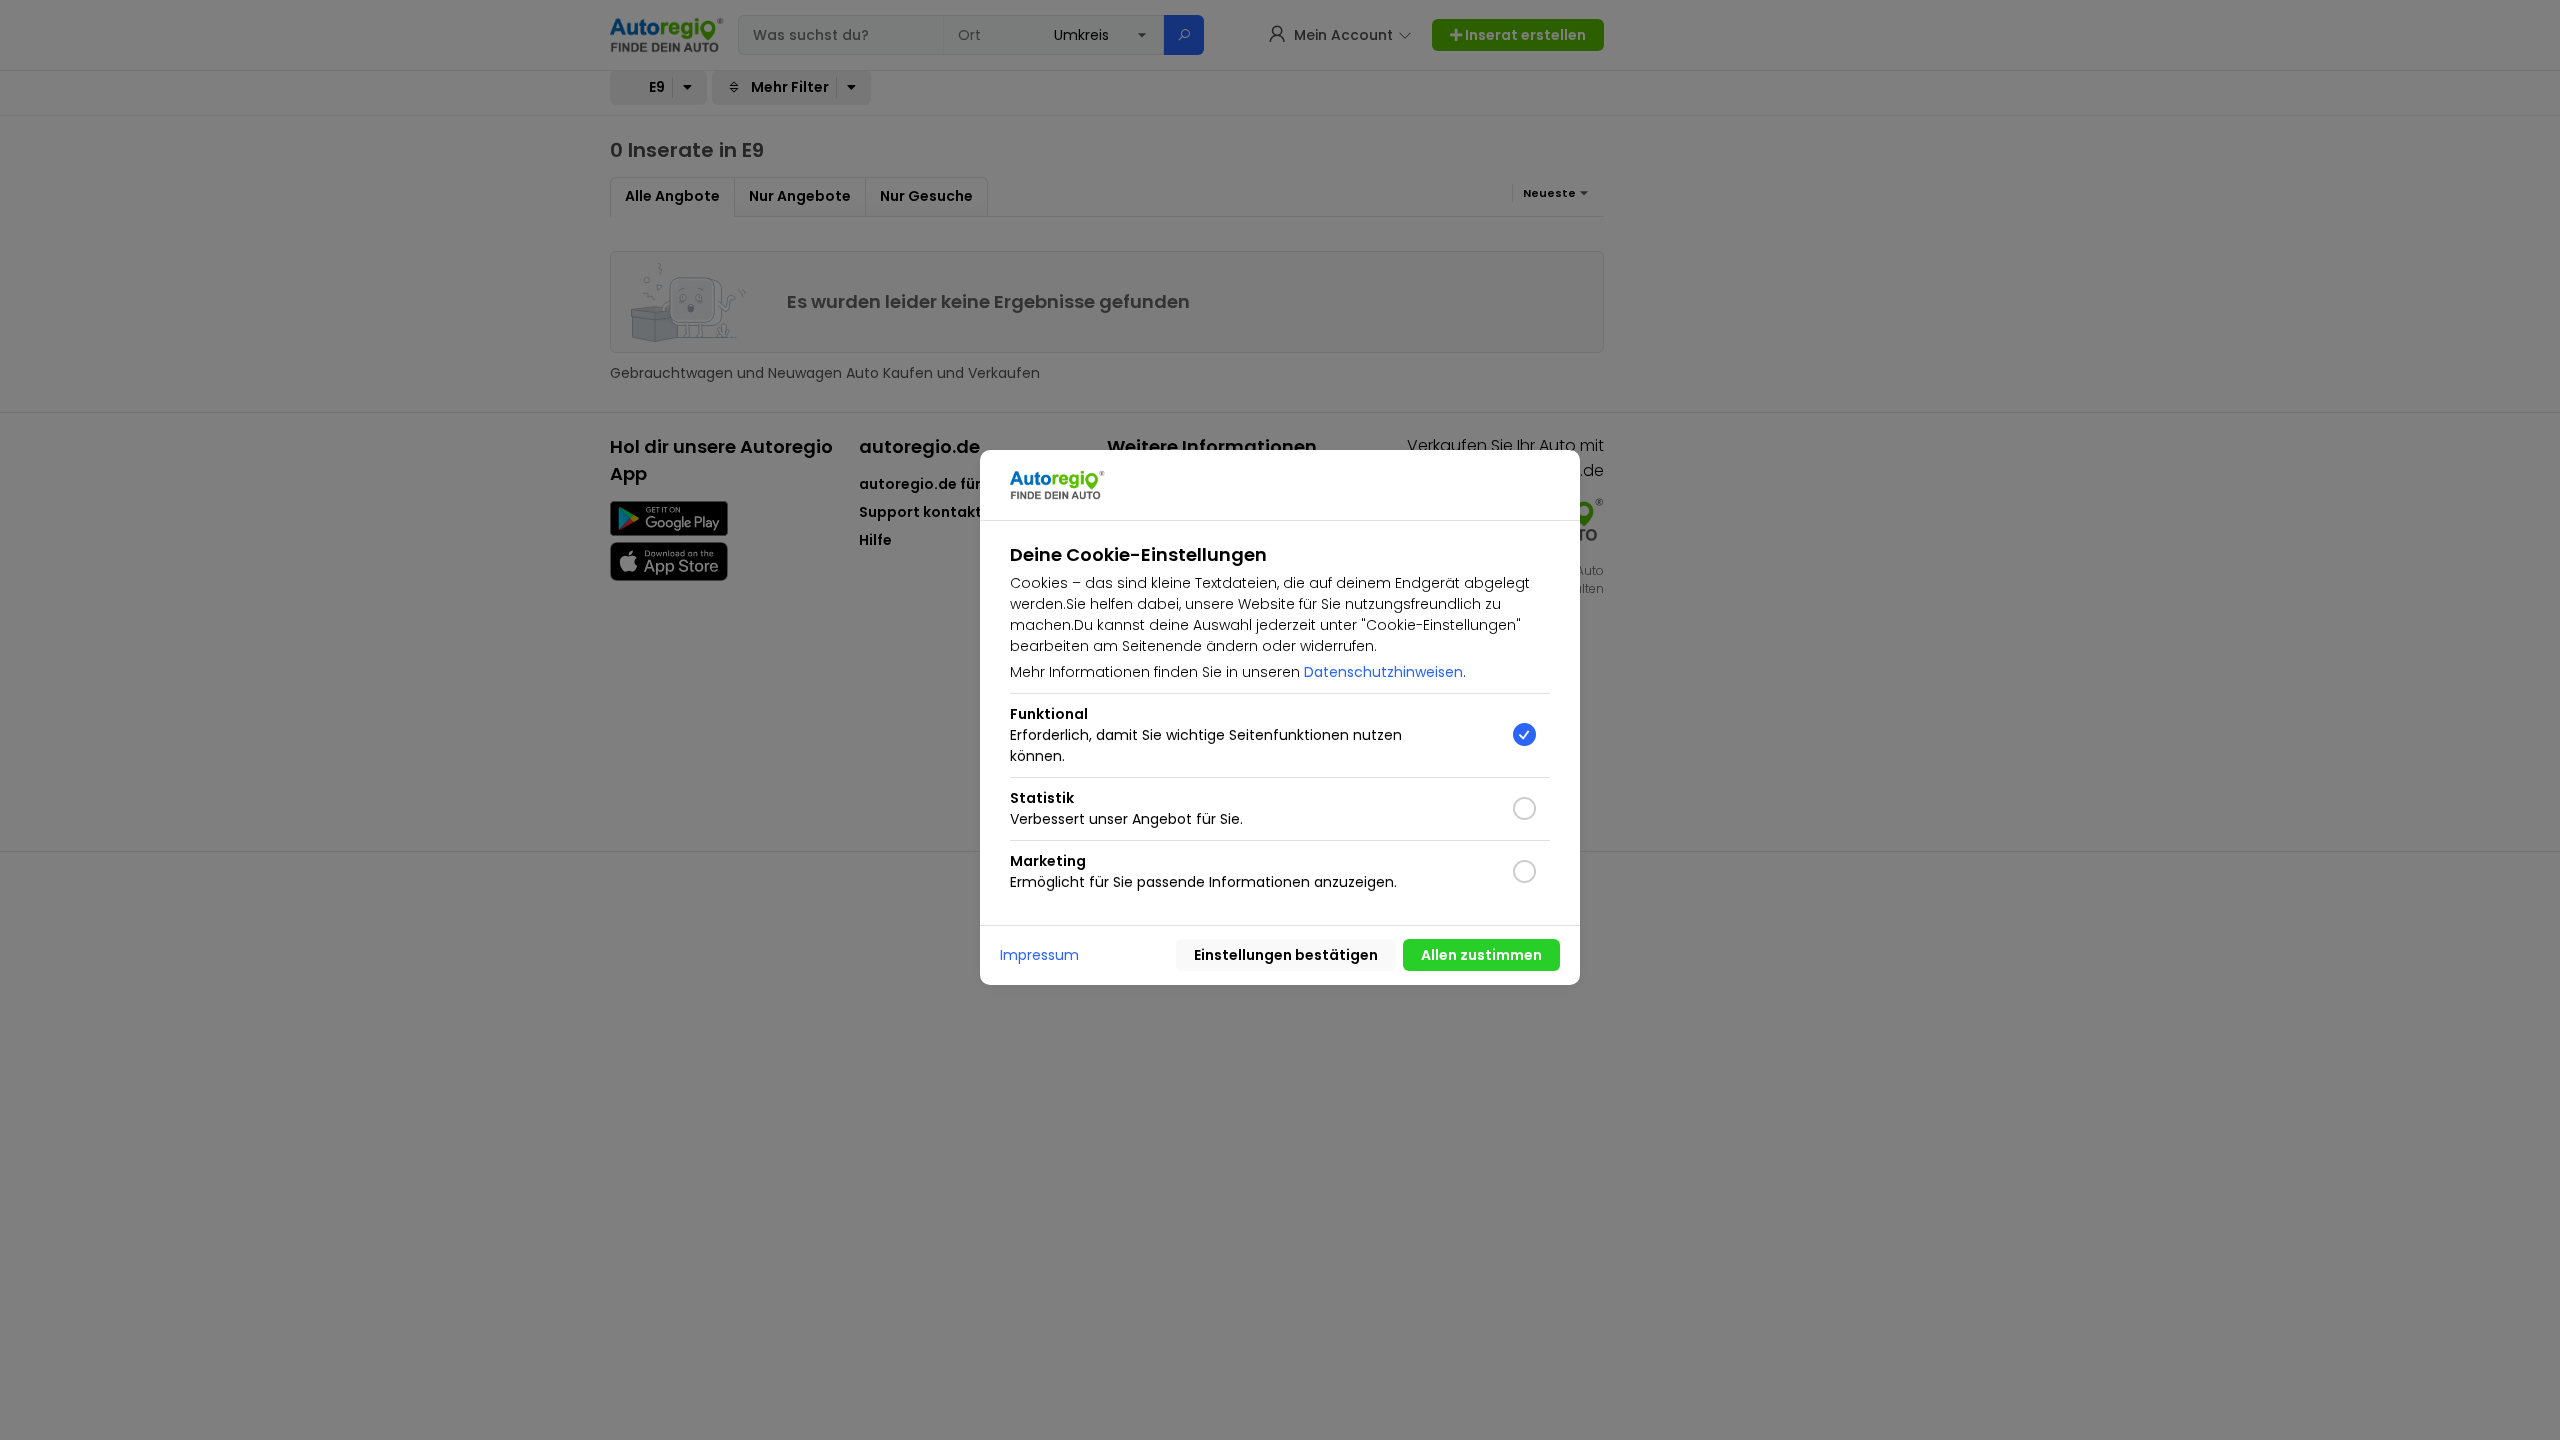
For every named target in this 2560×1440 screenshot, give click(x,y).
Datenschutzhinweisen (1383, 672)
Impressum (1039, 955)
